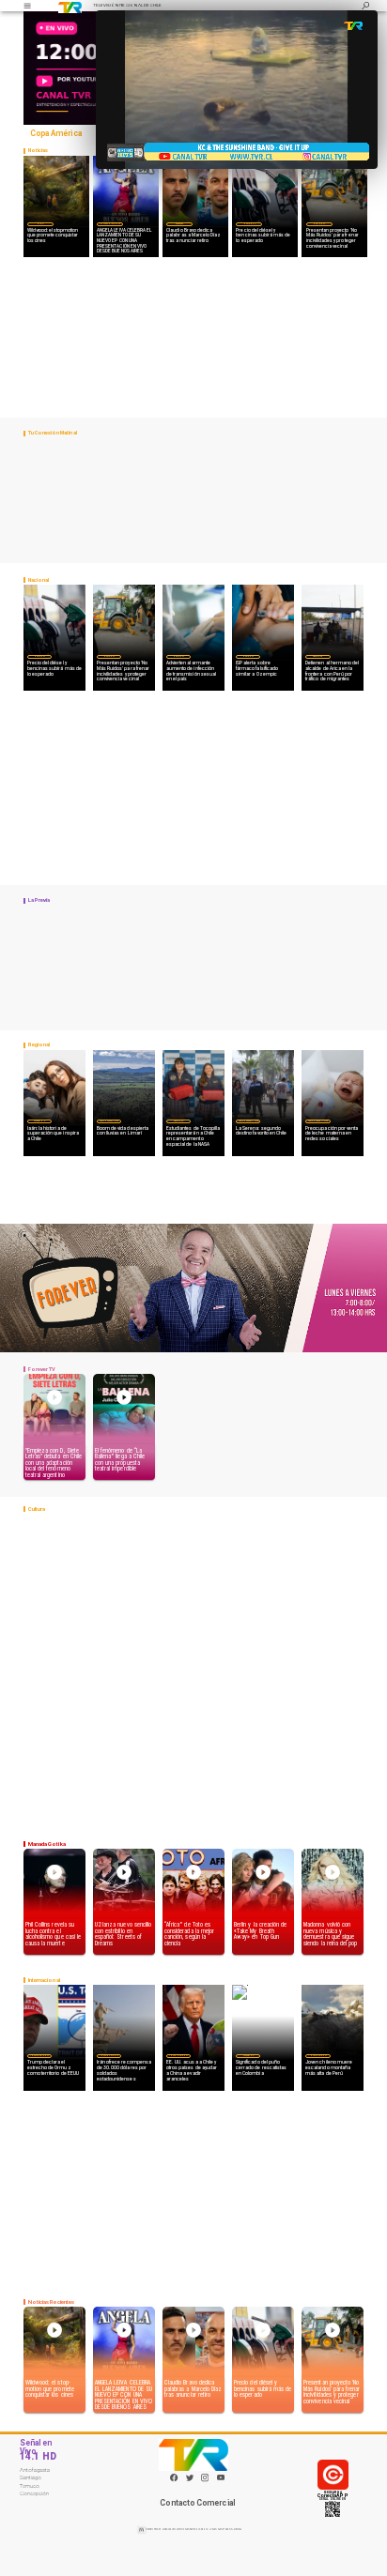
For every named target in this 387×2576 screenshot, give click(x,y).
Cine (40, 223)
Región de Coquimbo (109, 1120)
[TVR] (27, 6)
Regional (178, 1120)
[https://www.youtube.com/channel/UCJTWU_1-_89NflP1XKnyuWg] (221, 2481)
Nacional (249, 223)
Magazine (39, 1120)
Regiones (317, 656)
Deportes (179, 223)
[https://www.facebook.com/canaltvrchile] (174, 2477)
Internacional (39, 2055)
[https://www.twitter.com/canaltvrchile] (190, 2481)
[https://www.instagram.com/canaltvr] (205, 2481)
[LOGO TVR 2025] (70, 6)
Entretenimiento (110, 223)
